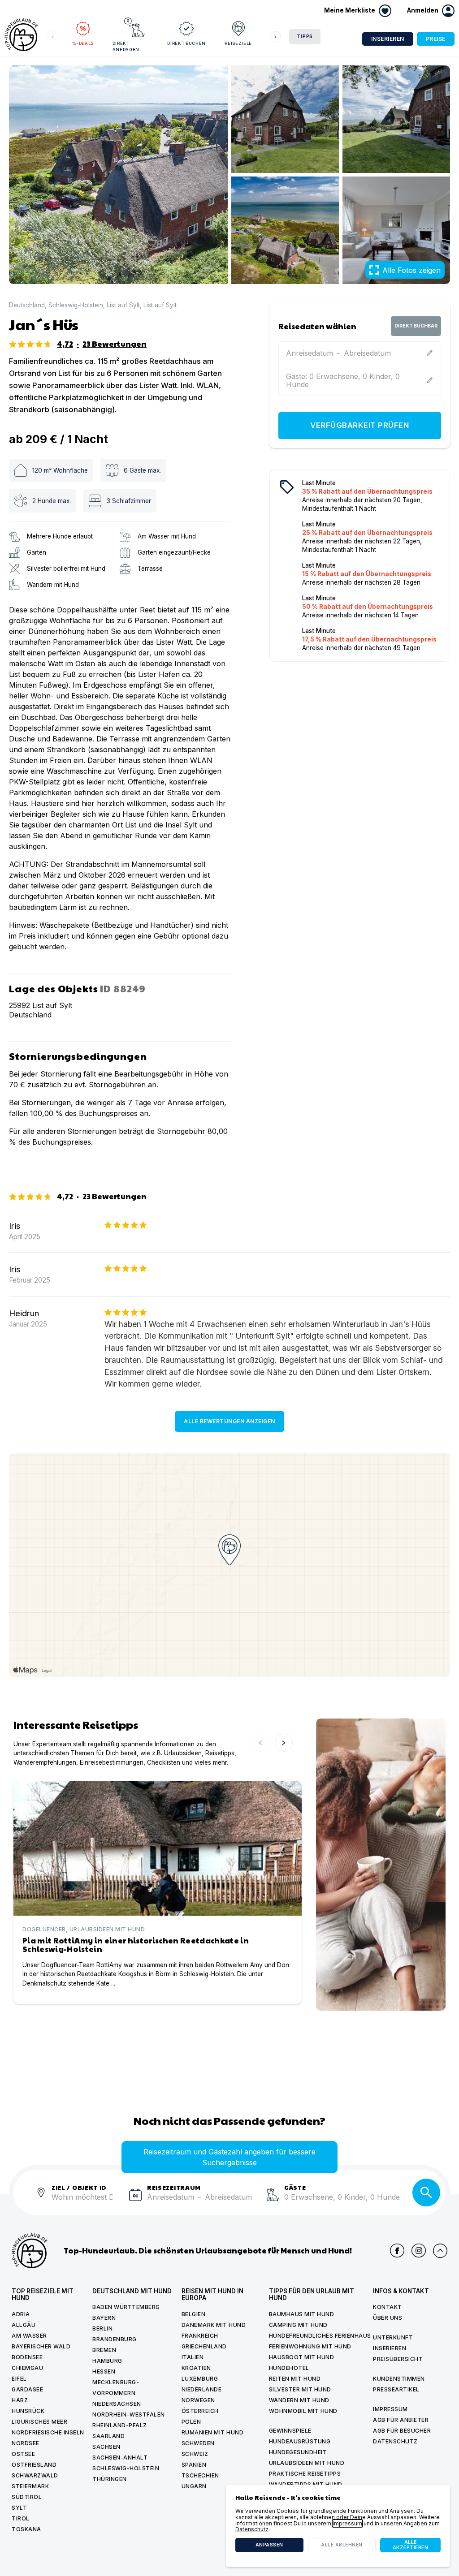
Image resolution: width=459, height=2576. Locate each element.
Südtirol (27, 2497)
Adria (21, 2314)
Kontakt (388, 2307)
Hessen (104, 2371)
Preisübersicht (398, 2359)
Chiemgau (27, 2368)
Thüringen (110, 2479)
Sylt (19, 2508)
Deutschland (27, 305)
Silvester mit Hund (300, 2389)
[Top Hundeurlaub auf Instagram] (419, 2251)
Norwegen (198, 2400)
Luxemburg (200, 2379)
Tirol (21, 2518)
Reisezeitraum (174, 2187)
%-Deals (83, 43)
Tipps (305, 37)
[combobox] (87, 2202)
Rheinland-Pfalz (120, 2425)
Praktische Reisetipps (305, 2474)
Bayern (104, 2318)
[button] (431, 11)
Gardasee (27, 2389)
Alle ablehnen (342, 2545)
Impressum (390, 2409)
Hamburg (107, 2361)
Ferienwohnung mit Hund (310, 2346)
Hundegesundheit (298, 2452)
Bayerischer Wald (41, 2346)
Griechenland (204, 2346)
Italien (193, 2357)
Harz (20, 2400)
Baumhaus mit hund (302, 2314)
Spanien (194, 2465)
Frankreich (200, 2336)
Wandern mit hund (299, 2400)
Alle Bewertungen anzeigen (229, 1421)
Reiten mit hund (295, 2379)
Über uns (388, 2318)
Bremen (104, 2350)
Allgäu (24, 2325)
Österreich (200, 2411)
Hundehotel (289, 2368)
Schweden (198, 2443)
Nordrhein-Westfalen (129, 2414)
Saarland (108, 2436)
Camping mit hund (298, 2325)
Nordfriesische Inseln (48, 2432)
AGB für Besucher (402, 2431)
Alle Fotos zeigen (411, 270)
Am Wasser (29, 2336)
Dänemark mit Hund (214, 2325)
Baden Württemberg (126, 2307)
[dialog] (338, 2526)
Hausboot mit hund (302, 2357)
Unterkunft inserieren (393, 2343)
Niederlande (202, 2389)
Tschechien (200, 2475)
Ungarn (194, 2486)
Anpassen (269, 2545)
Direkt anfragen (126, 46)
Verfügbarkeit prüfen (359, 425)
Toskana (26, 2529)
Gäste (295, 2187)
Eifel (19, 2379)
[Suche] (426, 2193)
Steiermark (30, 2486)
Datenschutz (395, 2441)
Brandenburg (115, 2339)
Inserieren (388, 39)
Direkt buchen (186, 43)
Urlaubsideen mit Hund (307, 2463)
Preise (436, 39)
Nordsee (26, 2443)
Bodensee (27, 2357)
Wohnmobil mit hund (303, 2411)
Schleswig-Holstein (76, 305)
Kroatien (196, 2368)
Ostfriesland (34, 2465)
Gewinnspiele (290, 2431)
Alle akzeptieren (411, 2545)
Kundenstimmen (399, 2379)
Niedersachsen (117, 2404)
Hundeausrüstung (300, 2441)
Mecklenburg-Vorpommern (116, 2388)
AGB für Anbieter (401, 2420)
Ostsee (23, 2454)
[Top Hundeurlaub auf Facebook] (397, 2251)
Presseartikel (396, 2389)
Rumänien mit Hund (213, 2432)
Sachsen (106, 2447)
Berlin (102, 2328)
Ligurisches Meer (39, 2422)
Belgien (194, 2314)
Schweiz (195, 2454)
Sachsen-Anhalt (120, 2458)
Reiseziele (238, 43)
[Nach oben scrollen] (440, 2251)
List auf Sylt (123, 305)
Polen (191, 2422)
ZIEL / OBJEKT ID (79, 2187)
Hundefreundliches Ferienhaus (320, 2336)
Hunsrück (28, 2411)
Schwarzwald (35, 2475)
